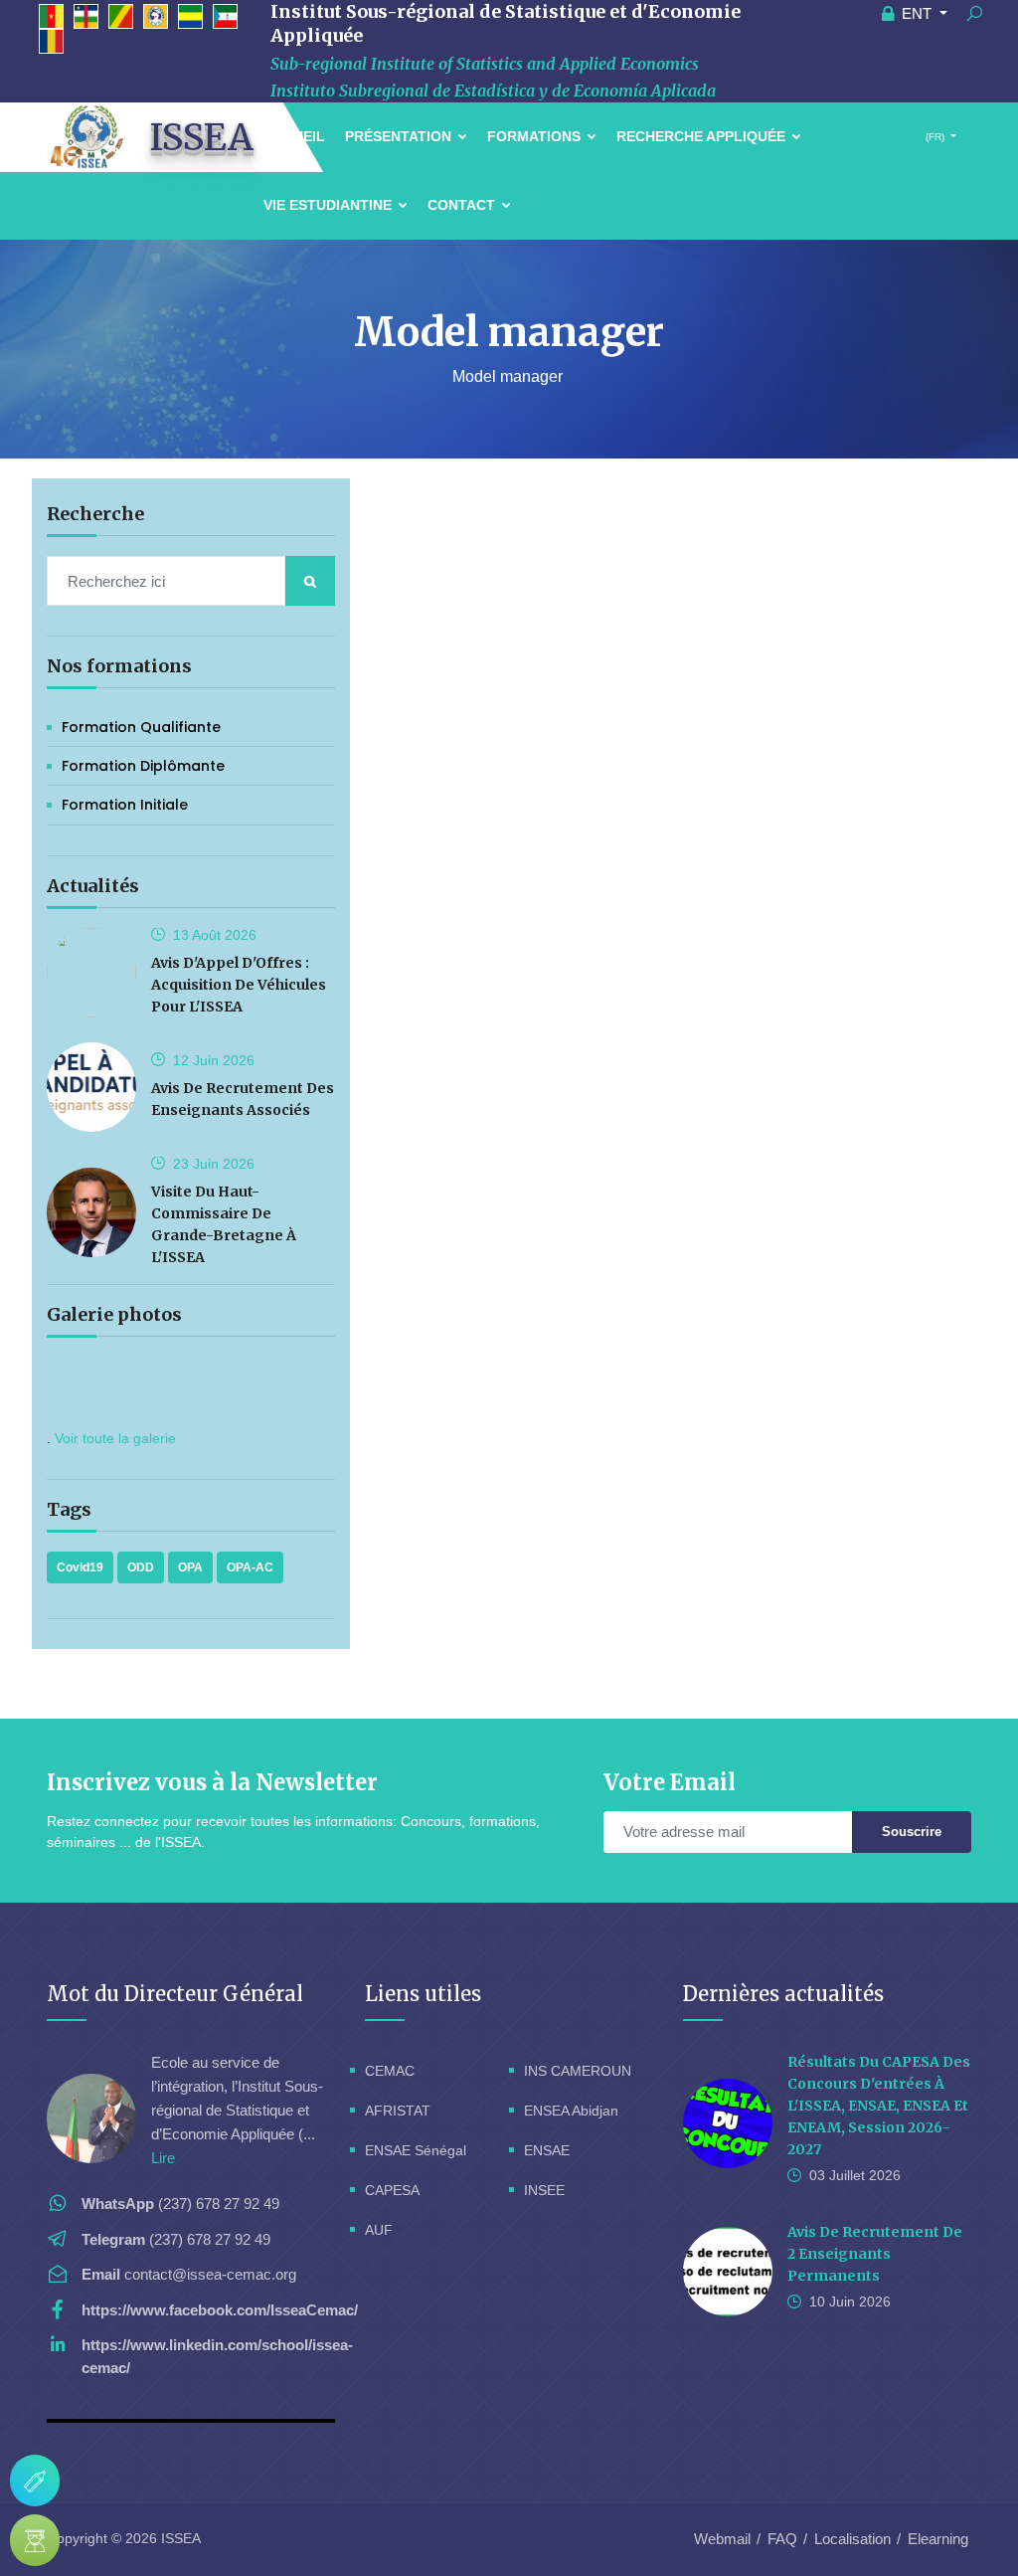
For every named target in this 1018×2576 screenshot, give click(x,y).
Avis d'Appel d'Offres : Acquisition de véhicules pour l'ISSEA (239, 985)
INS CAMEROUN (578, 2071)
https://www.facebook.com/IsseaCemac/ (220, 2310)
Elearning (938, 2539)
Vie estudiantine (330, 205)
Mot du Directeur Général (175, 1994)
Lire (163, 2158)
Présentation (400, 136)
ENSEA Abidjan (571, 2111)
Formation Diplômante (143, 766)
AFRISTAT (398, 2111)
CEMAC (390, 2071)
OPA (190, 1567)
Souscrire (912, 1832)
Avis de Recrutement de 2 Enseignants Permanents (875, 2254)
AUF (379, 2230)
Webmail (722, 2539)
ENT (917, 13)
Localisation (852, 2539)
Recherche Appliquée (703, 136)
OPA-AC (250, 1567)
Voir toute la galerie (115, 1438)
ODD (141, 1567)
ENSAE (547, 2150)
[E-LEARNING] (35, 2540)
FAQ (782, 2539)
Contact (463, 205)
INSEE (544, 2190)
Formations (536, 136)
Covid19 (80, 1567)
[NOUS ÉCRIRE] (35, 2481)
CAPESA (392, 2190)
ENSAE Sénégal (416, 2150)
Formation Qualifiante (141, 727)
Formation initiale (125, 805)
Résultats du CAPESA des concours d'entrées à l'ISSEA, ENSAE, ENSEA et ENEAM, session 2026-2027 (879, 2106)
